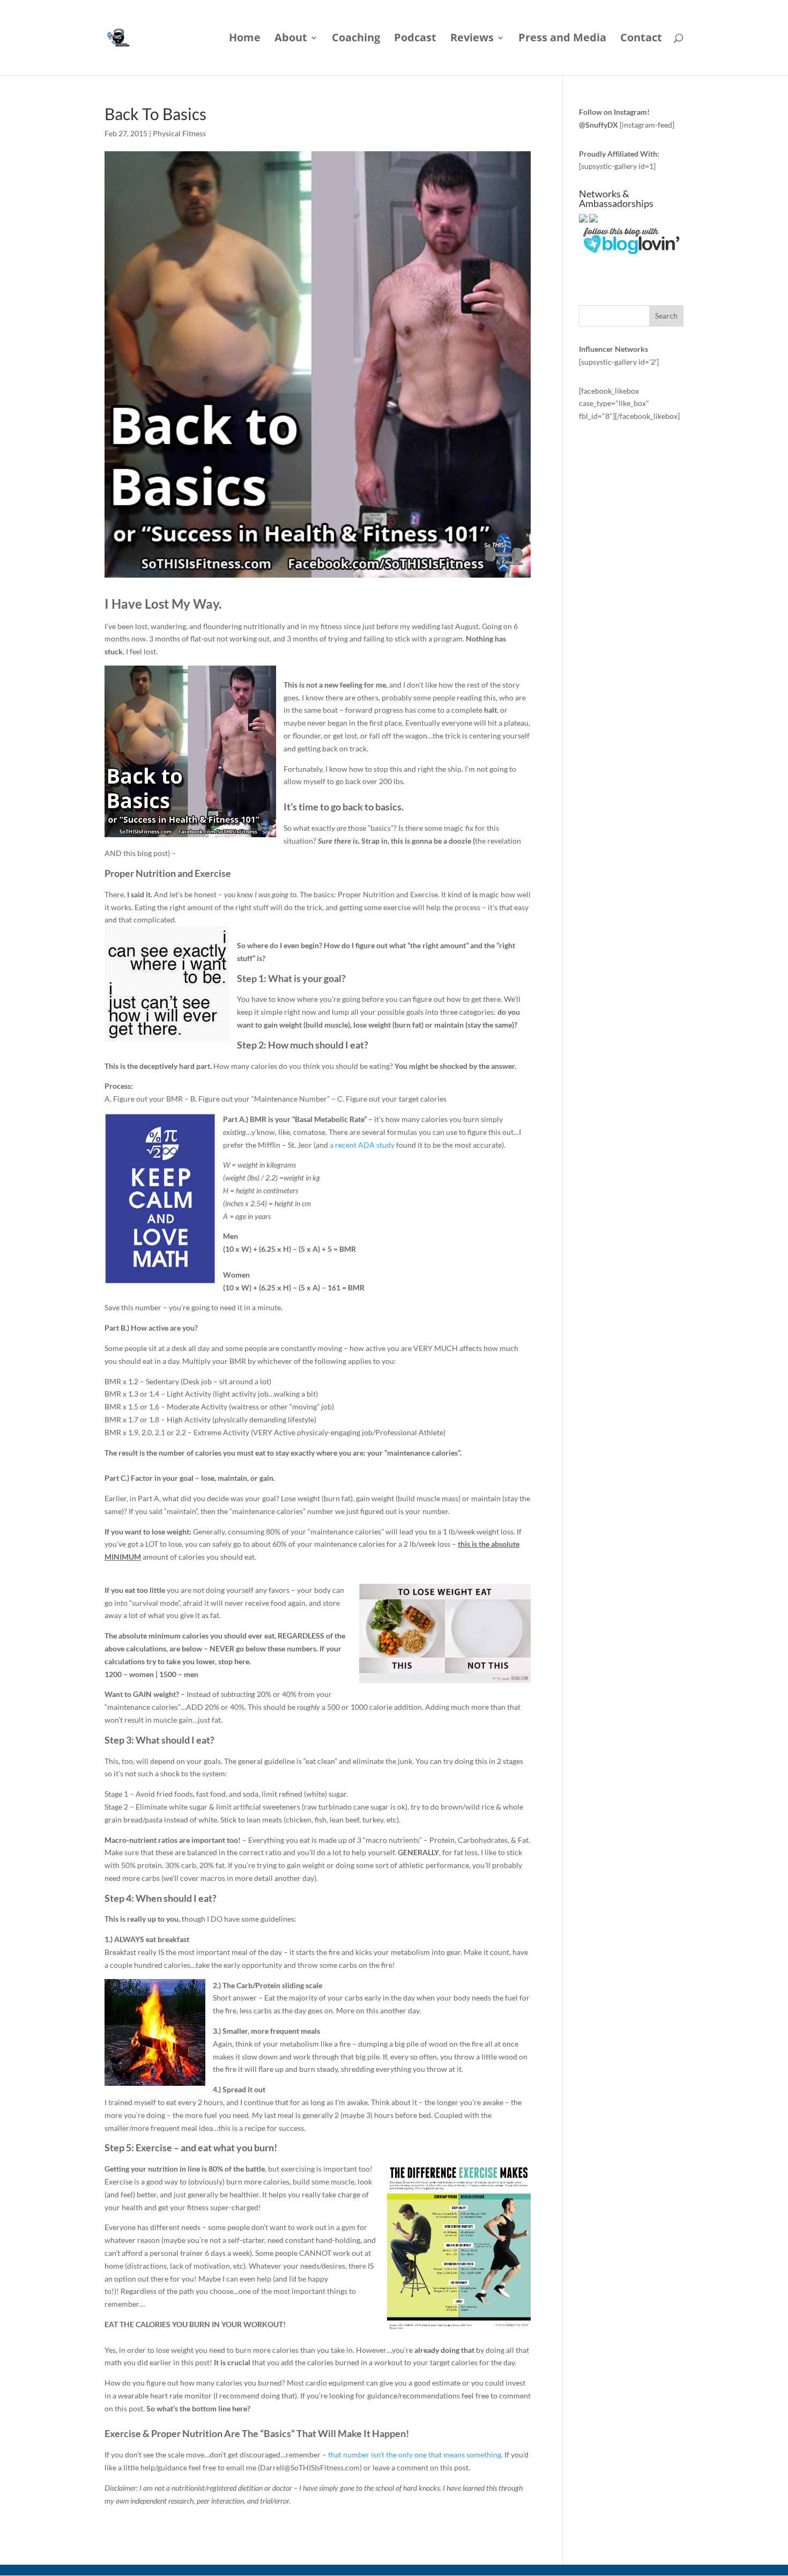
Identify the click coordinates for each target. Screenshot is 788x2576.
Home (245, 39)
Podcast (415, 39)
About (291, 39)
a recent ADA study (362, 1145)
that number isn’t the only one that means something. (415, 2455)
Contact (641, 39)
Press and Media (562, 39)
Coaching (356, 39)
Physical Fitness (179, 133)
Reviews (472, 39)
